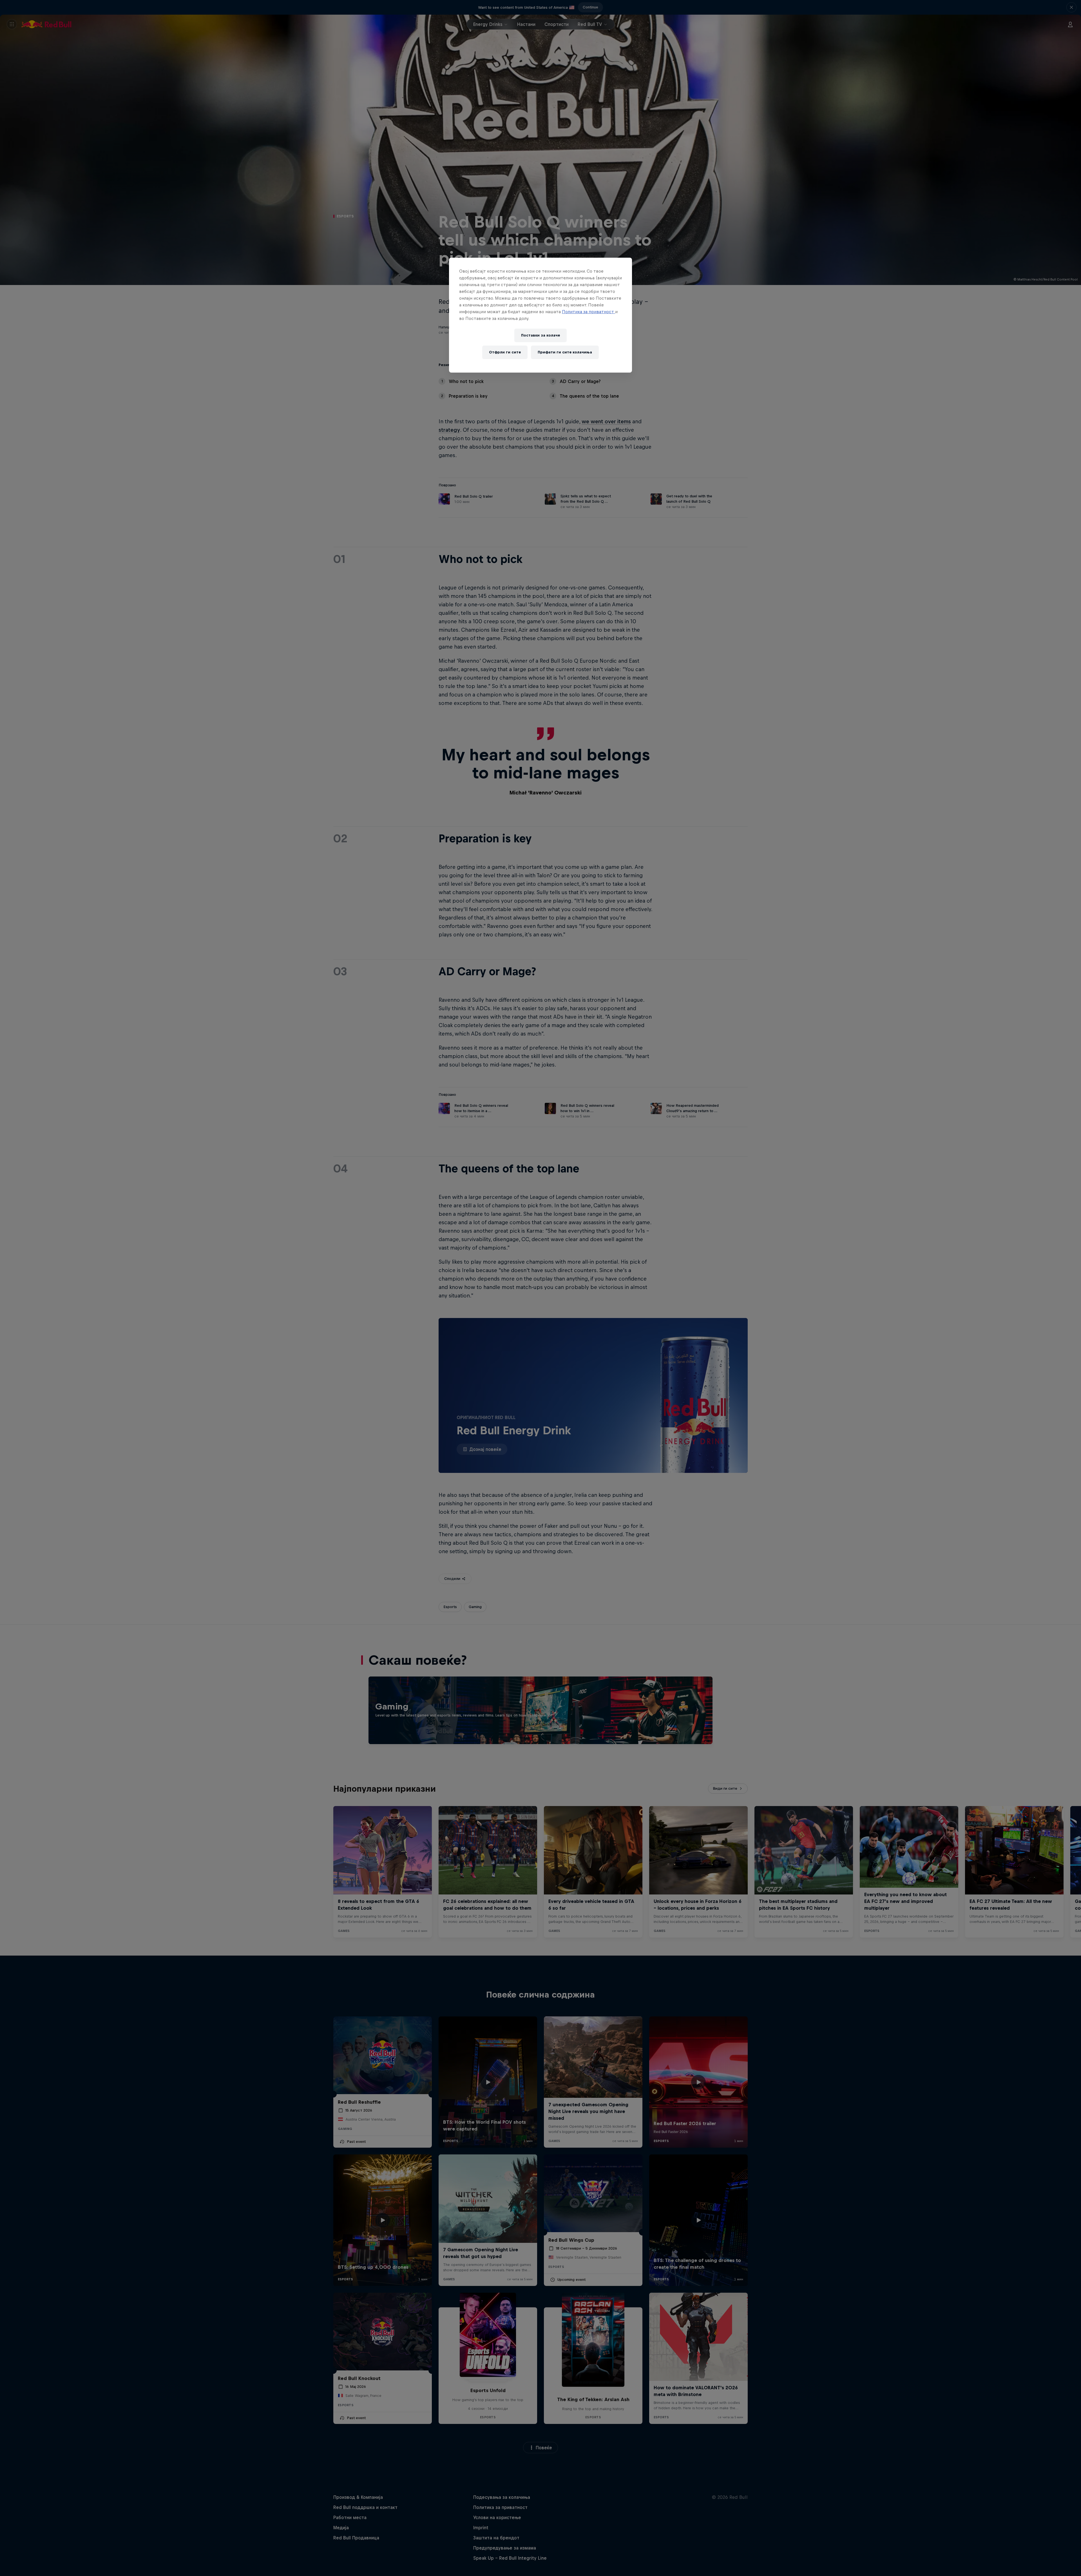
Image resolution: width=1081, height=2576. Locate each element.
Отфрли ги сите (505, 352)
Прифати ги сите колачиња (565, 352)
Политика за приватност (588, 312)
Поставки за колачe (540, 335)
